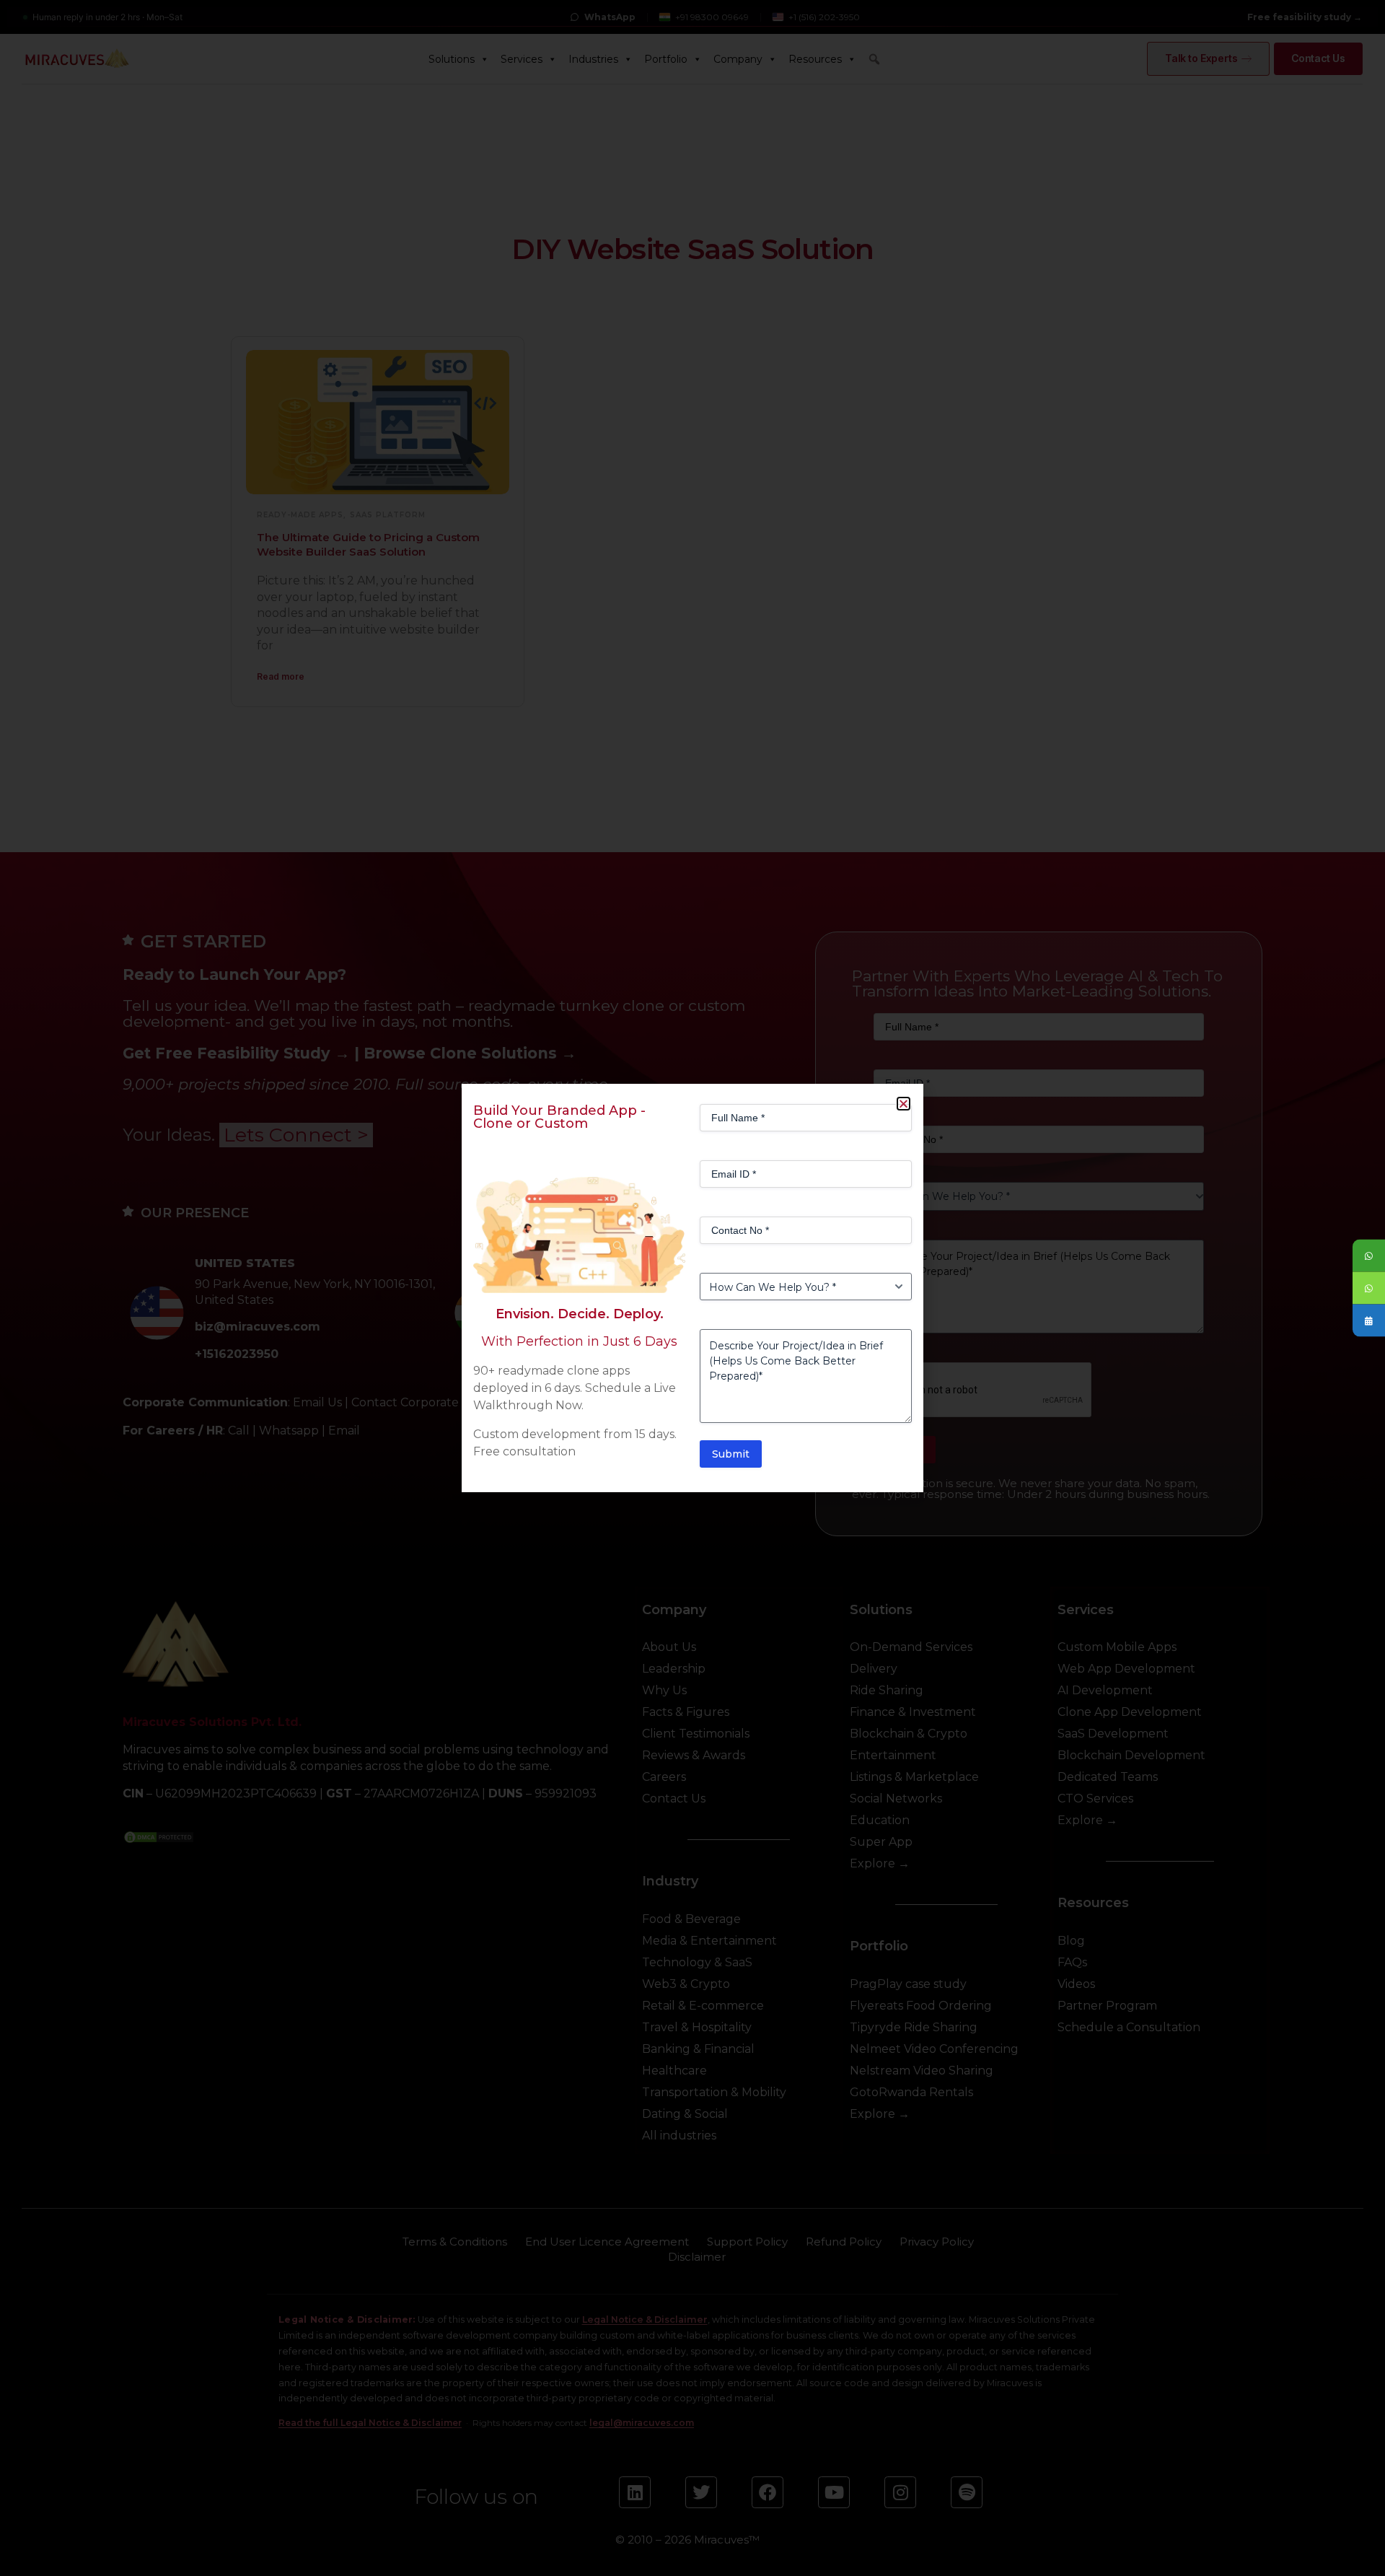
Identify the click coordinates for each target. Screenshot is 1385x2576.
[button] (903, 1104)
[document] (692, 1288)
